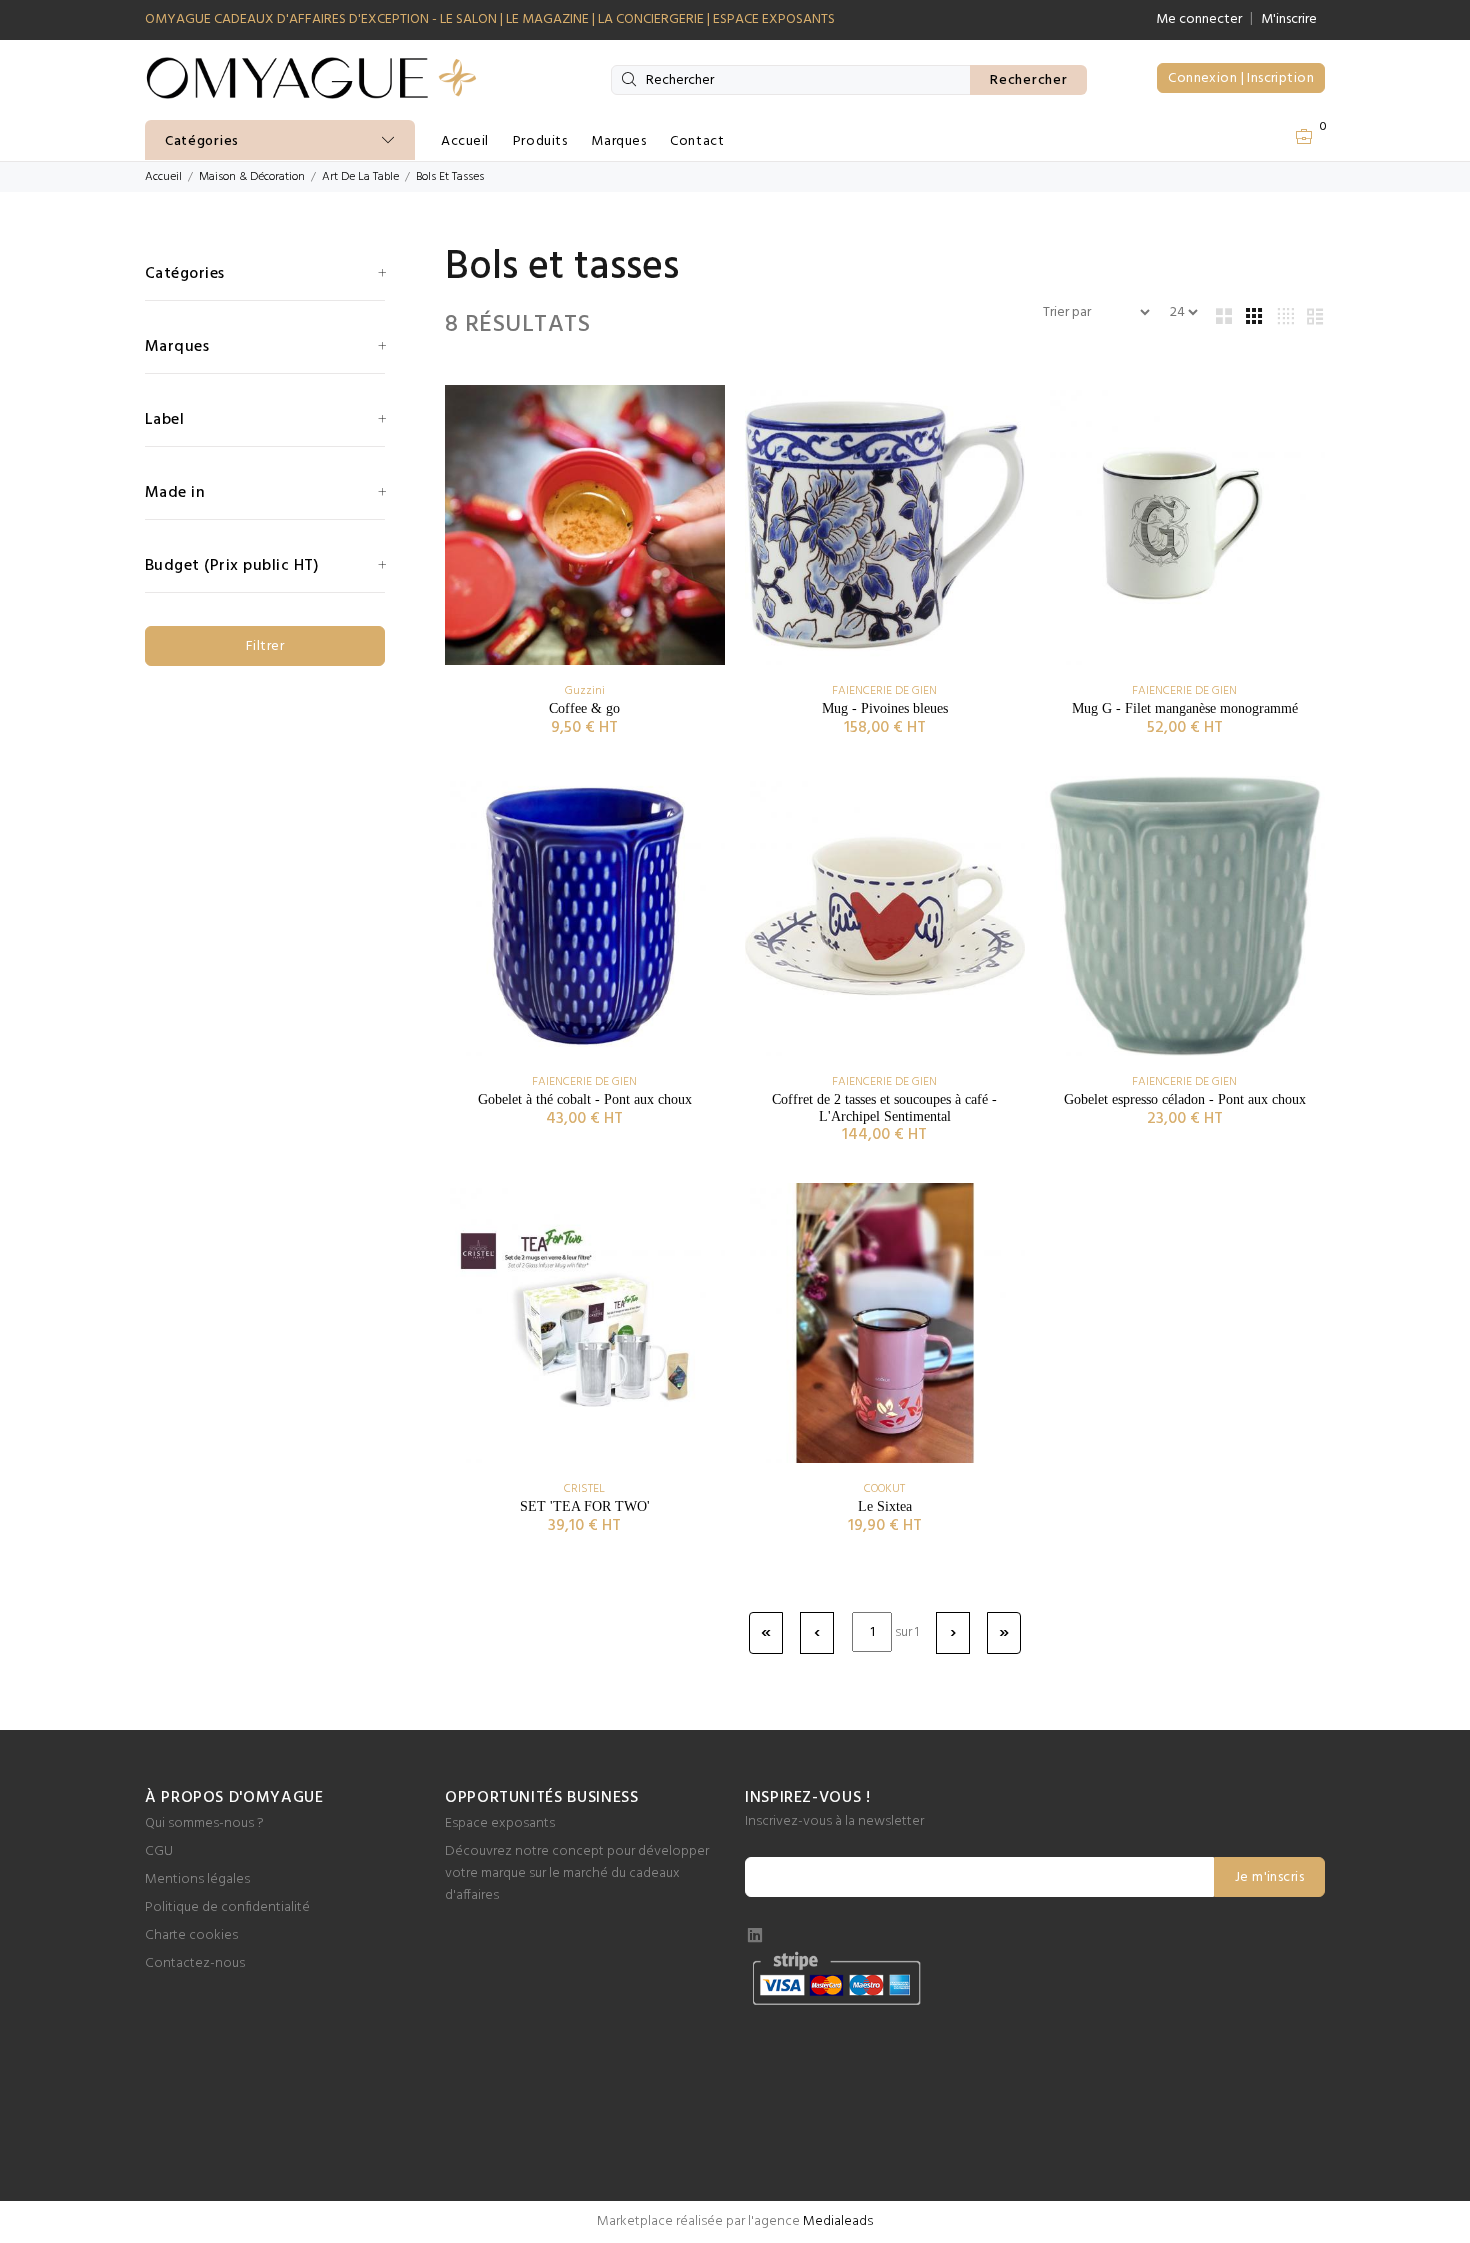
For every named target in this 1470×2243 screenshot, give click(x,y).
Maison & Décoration (252, 177)
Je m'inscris (1269, 1877)
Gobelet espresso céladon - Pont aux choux (1185, 1099)
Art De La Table (360, 177)
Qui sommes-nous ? (204, 1823)
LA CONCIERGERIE (651, 19)
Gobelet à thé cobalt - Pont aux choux (585, 1099)
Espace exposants (500, 1823)
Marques (618, 141)
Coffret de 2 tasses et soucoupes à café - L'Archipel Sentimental (884, 1108)
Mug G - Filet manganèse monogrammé (1185, 708)
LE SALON (468, 19)
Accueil (465, 141)
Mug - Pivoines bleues (885, 708)
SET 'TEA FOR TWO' (585, 1506)
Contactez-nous (195, 1963)
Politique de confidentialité (227, 1907)
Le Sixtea (885, 1506)
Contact (697, 141)
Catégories (202, 141)
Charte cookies (191, 1935)
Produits (540, 141)
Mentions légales (197, 1879)
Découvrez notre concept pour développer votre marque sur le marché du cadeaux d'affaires (577, 1873)
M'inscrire (1289, 19)
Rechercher (1028, 80)
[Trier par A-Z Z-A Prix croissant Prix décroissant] (1096, 312)
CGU (159, 1851)
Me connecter (1199, 19)
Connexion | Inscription (1241, 78)
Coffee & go (584, 708)
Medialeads (838, 2221)
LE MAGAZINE (547, 19)
